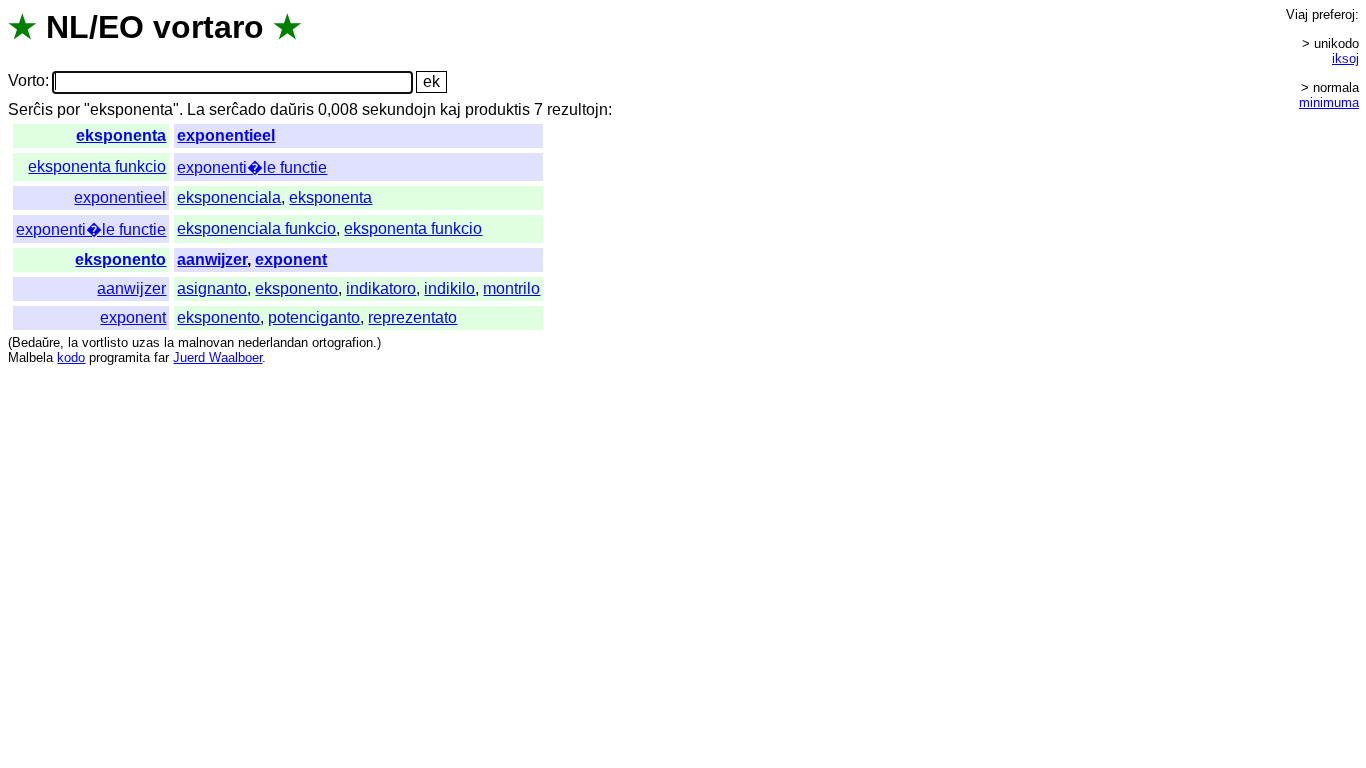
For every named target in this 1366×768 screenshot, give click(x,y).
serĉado (237, 109)
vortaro (208, 27)
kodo (71, 357)
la (73, 342)
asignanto (212, 288)
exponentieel (226, 135)
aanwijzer (212, 259)
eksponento (120, 259)
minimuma (1329, 102)
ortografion (342, 342)
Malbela (30, 357)
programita (119, 357)
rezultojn (577, 109)
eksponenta (121, 135)
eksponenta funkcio (97, 166)
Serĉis (30, 109)
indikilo (449, 288)
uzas (146, 342)
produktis (497, 109)
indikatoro (381, 288)
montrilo (511, 288)
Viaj (1297, 14)
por (68, 109)
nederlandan (273, 342)
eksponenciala (229, 197)
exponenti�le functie (252, 167)
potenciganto (314, 317)
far (161, 357)
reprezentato (412, 317)
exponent (291, 259)
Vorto (26, 81)
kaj (450, 109)
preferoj (1333, 14)
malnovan (206, 342)
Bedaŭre (36, 342)
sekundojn (399, 109)
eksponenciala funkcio (256, 228)
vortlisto (105, 342)
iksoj (1345, 58)
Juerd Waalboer (217, 357)
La (196, 109)
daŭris (292, 109)
